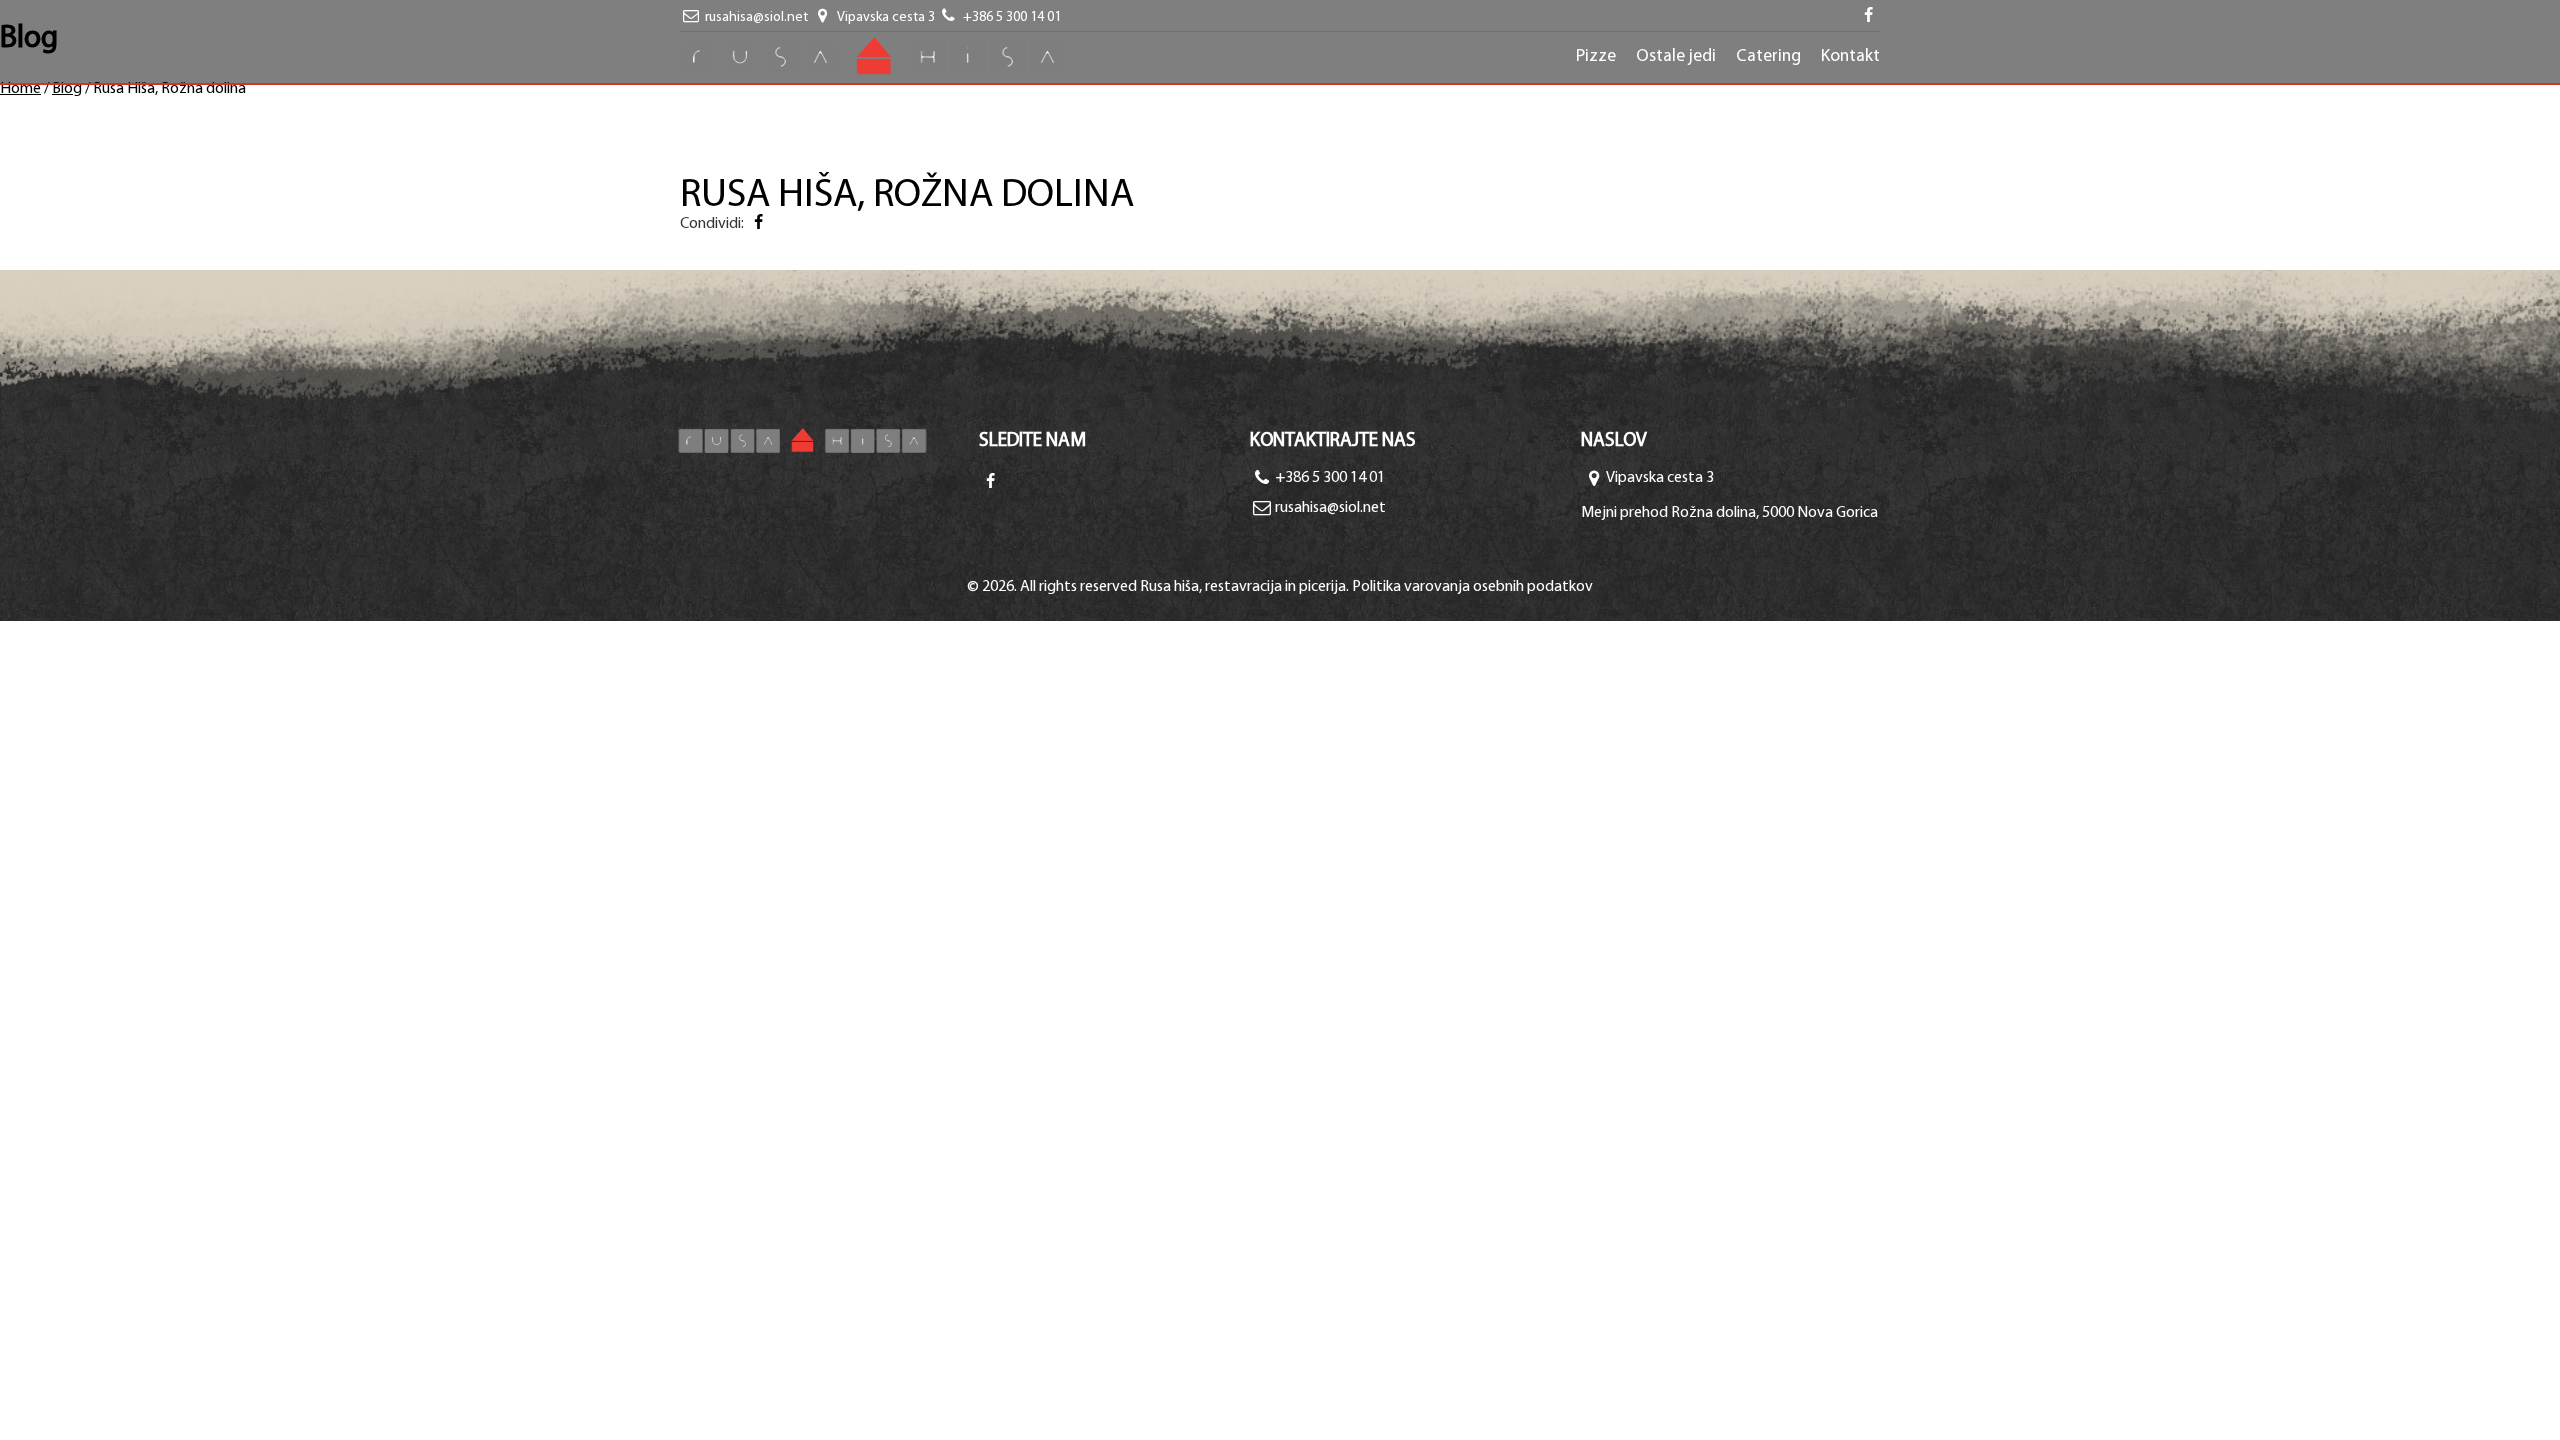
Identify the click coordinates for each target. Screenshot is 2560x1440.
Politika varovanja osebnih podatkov (1472, 587)
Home (20, 89)
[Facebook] (758, 224)
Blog (67, 89)
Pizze (1596, 56)
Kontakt (1850, 56)
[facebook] (1869, 17)
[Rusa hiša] (828, 440)
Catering (1768, 56)
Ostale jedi (1676, 56)
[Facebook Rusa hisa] (990, 483)
